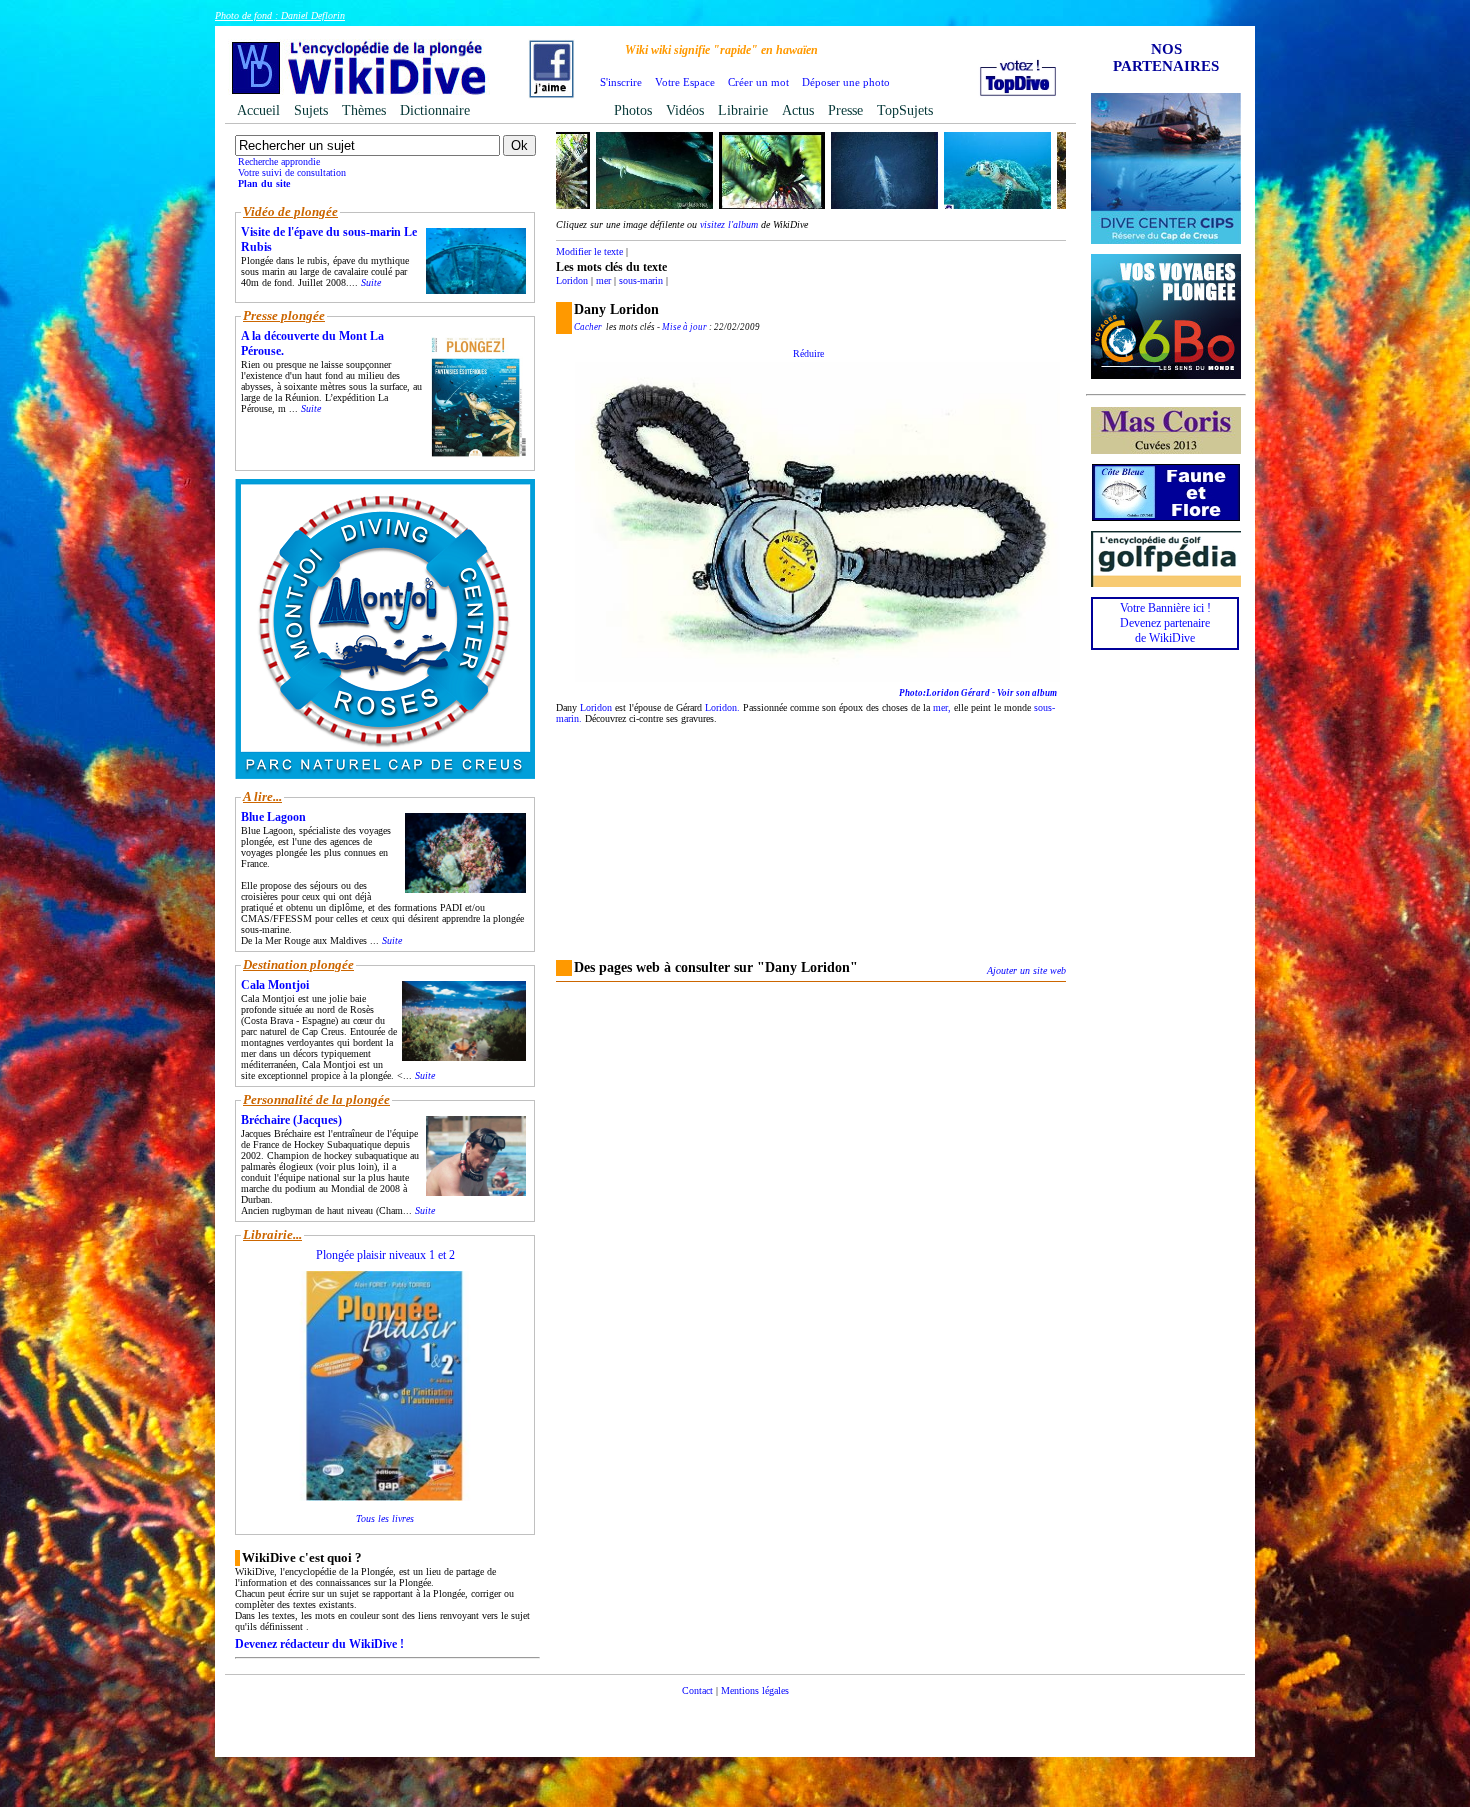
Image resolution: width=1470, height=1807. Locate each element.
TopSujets (905, 110)
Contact (697, 1690)
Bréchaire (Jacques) (291, 1120)
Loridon (572, 280)
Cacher (588, 327)
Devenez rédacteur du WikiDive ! (319, 1644)
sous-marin (641, 280)
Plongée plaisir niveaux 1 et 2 (385, 1255)
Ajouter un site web (1026, 970)
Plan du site (264, 183)
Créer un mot (758, 82)
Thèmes (364, 110)
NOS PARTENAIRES (1166, 57)
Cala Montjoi (275, 985)
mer (603, 280)
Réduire (808, 353)
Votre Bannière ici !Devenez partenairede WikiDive (1165, 623)
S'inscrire (621, 82)
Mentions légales (755, 1690)
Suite (371, 282)
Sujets (311, 110)
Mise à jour (684, 327)
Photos (633, 110)
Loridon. (722, 707)
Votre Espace (685, 82)
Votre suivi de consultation (292, 172)
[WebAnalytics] (735, 1720)
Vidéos (685, 110)
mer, (942, 707)
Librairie (743, 110)
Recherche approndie (279, 161)
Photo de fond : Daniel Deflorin (280, 15)
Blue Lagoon (273, 817)
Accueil (258, 110)
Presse (845, 110)
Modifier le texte (589, 251)
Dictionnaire (435, 110)
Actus (798, 110)
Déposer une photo (846, 82)
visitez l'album (729, 224)
